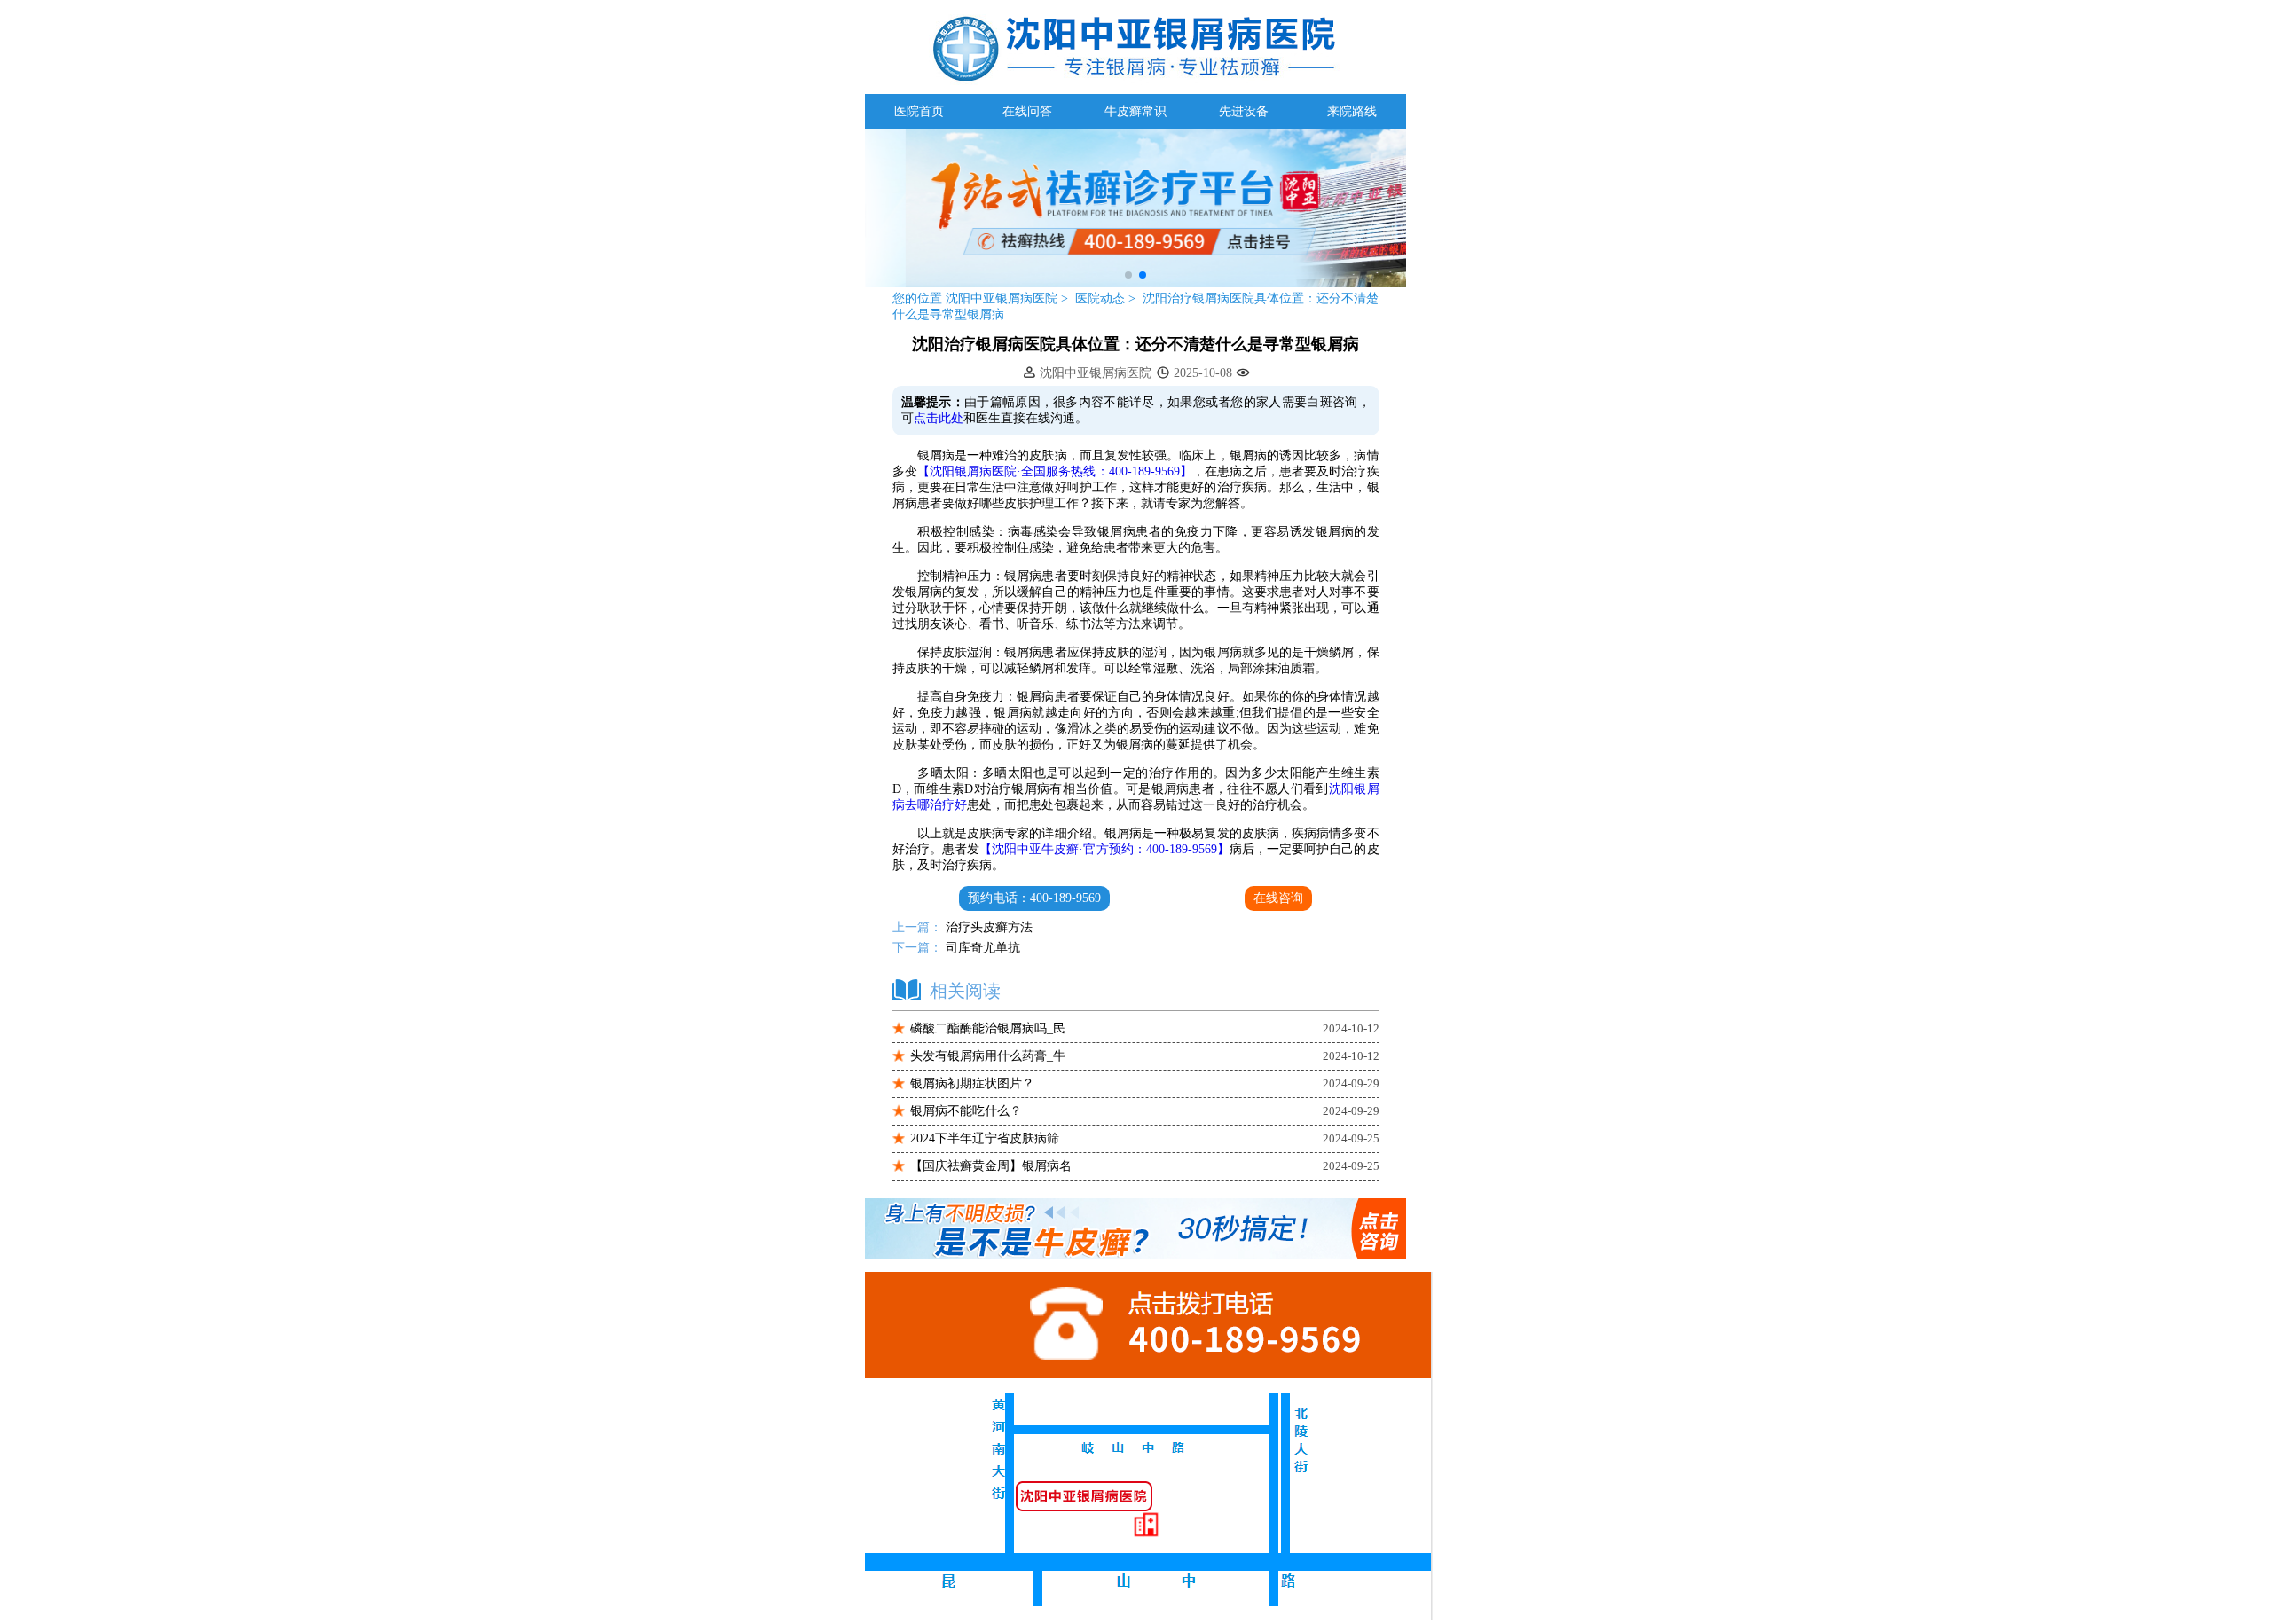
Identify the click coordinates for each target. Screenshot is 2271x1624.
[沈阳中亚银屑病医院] (1135, 283)
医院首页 (919, 111)
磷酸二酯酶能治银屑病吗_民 (988, 1028)
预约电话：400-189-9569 (1034, 898)
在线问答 (1027, 111)
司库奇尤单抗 (981, 948)
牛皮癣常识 (1135, 111)
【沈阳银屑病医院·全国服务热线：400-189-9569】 (1055, 471)
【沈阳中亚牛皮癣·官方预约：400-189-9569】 (1104, 849)
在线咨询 (1278, 898)
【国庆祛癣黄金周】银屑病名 (991, 1166)
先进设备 (1244, 111)
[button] (1128, 275)
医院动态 (1102, 298)
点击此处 (939, 418)
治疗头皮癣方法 (987, 927)
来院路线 (1352, 111)
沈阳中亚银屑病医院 (1002, 298)
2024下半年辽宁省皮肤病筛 (985, 1138)
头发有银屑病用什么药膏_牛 (988, 1056)
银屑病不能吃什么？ (966, 1111)
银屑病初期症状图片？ (972, 1083)
